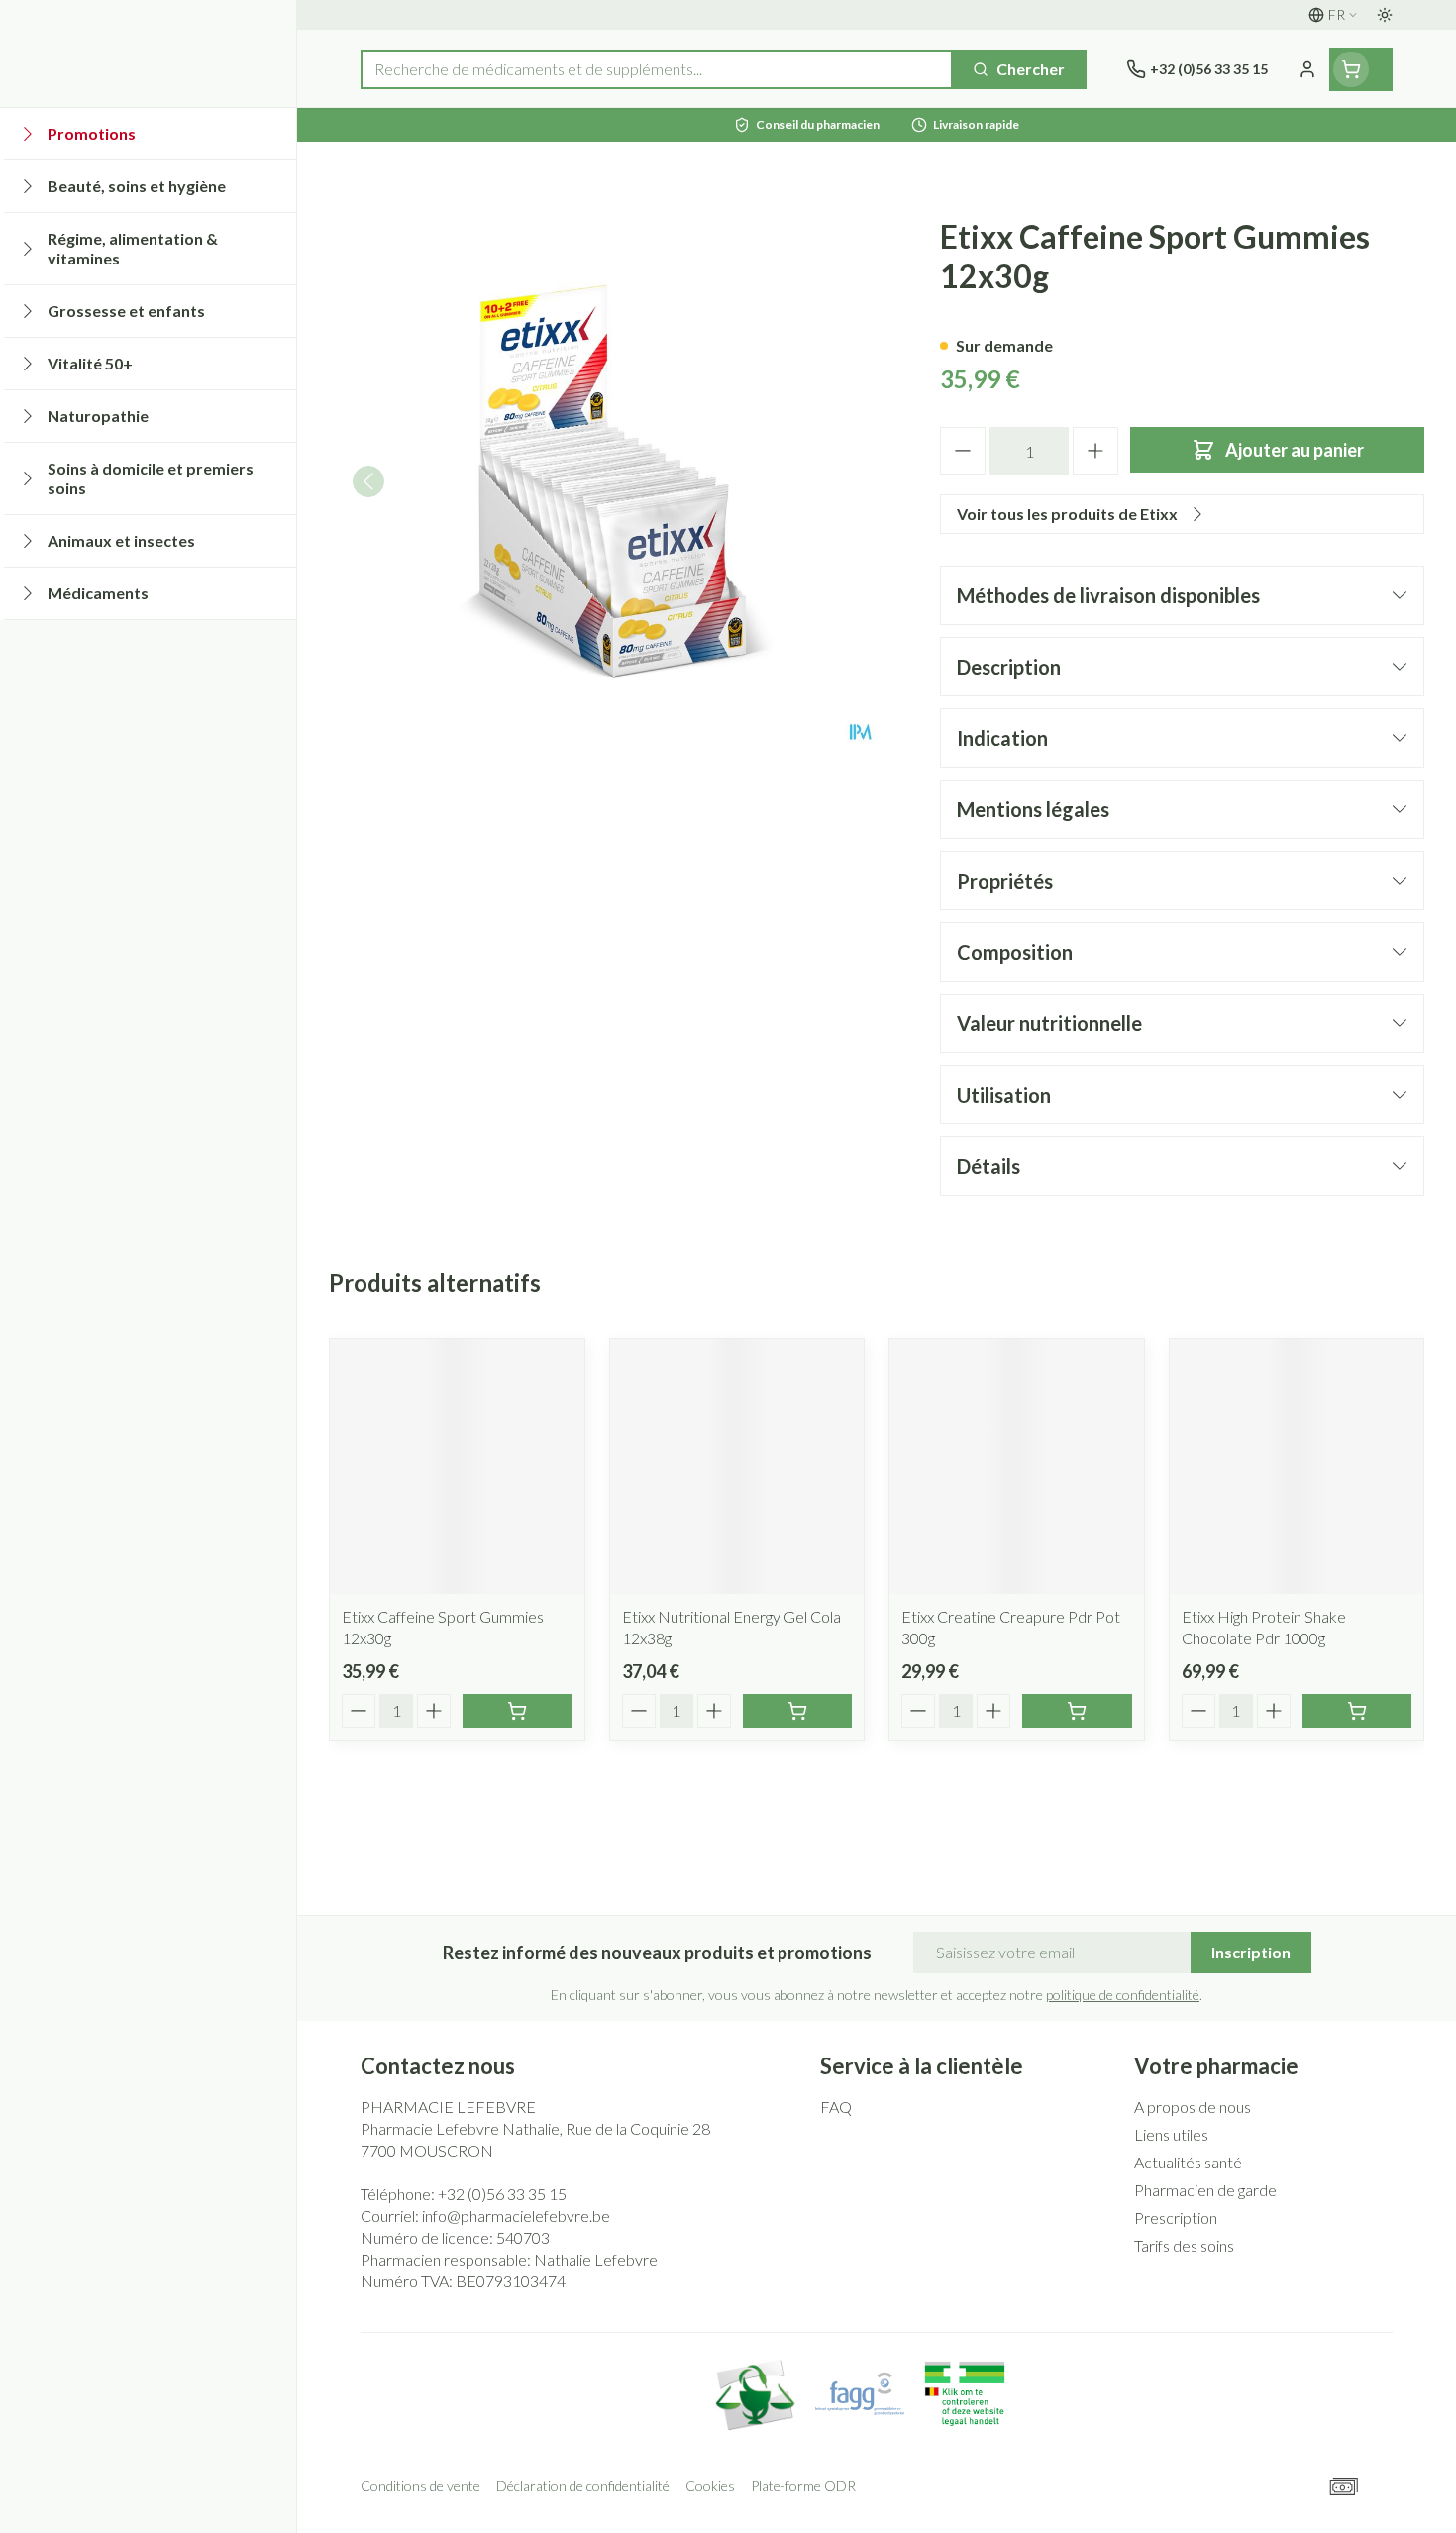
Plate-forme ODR (803, 2486)
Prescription (1176, 2217)
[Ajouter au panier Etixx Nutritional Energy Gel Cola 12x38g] (798, 1711)
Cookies (710, 2486)
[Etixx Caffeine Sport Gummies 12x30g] (457, 1467)
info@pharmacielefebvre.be (516, 2216)
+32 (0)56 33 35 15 (502, 2194)
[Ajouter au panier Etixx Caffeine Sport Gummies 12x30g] (518, 1711)
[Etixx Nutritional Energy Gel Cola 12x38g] (737, 1467)
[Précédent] (368, 481)
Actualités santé (1188, 2162)
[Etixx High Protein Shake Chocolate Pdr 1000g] (1297, 1467)
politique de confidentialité (1123, 1995)
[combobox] (657, 69)
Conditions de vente (420, 2486)
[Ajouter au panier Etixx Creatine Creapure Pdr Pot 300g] (1077, 1711)
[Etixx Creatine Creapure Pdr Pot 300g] (1017, 1467)
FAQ (836, 2107)
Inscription (1251, 1952)
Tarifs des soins (1184, 2245)
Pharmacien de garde (1205, 2190)
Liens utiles (1171, 2134)
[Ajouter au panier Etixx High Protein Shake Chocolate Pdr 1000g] (1357, 1711)
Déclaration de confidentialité (583, 2486)
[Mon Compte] (1307, 69)
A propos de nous (1193, 2107)
